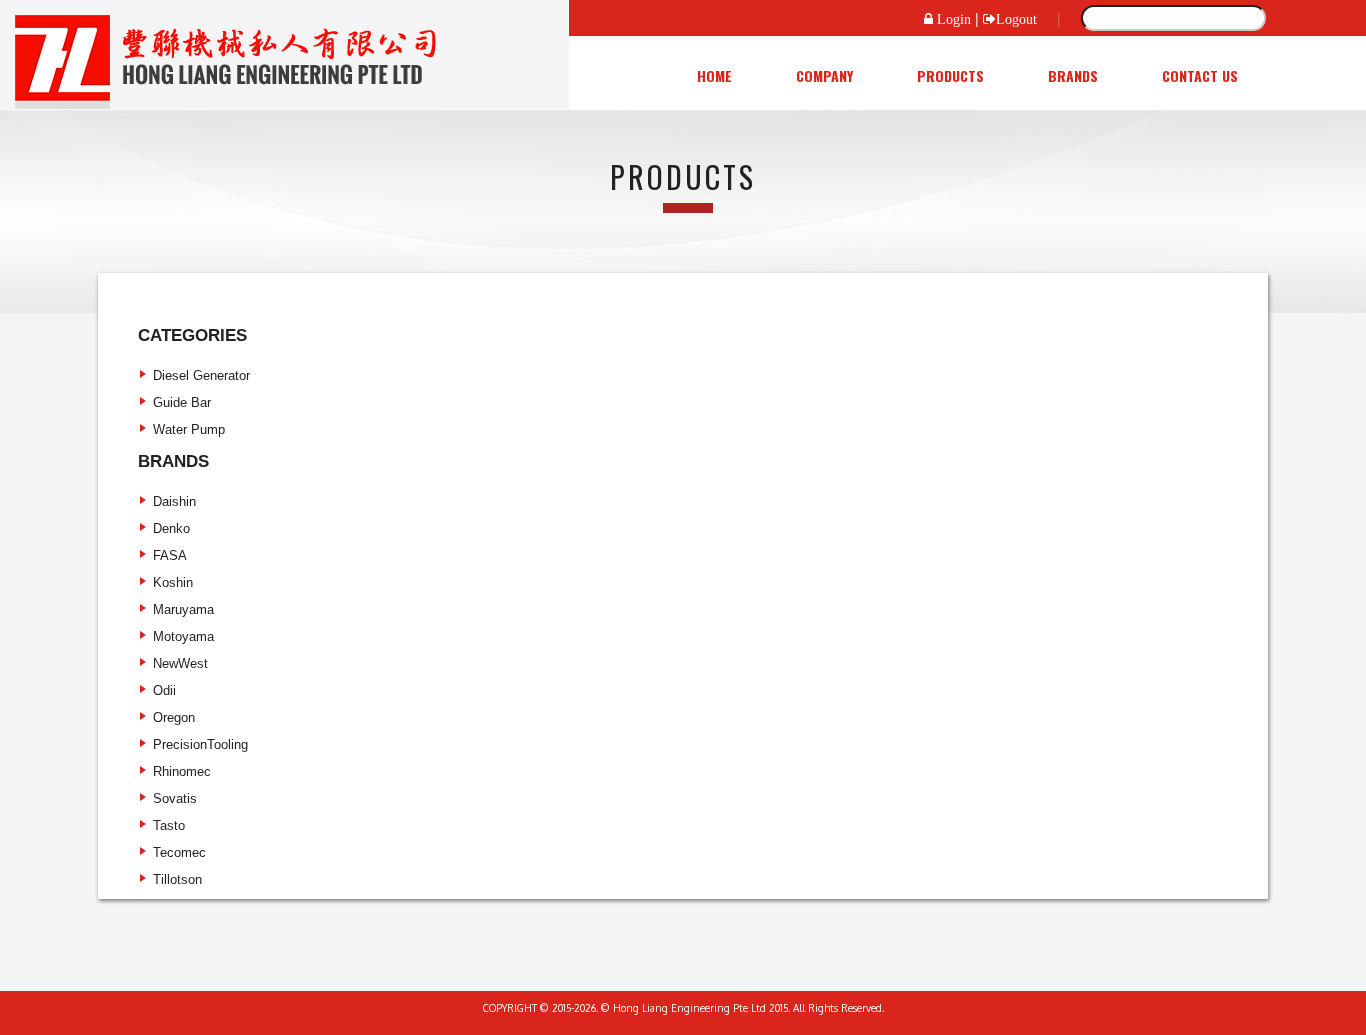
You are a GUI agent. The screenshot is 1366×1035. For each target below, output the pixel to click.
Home (714, 75)
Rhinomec (182, 771)
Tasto (169, 825)
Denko (171, 528)
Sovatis (175, 798)
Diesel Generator (201, 375)
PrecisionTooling (200, 744)
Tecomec (179, 852)
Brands (1073, 75)
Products (950, 75)
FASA (170, 555)
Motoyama (183, 636)
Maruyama (183, 609)
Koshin (173, 582)
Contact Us (1200, 75)
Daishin (174, 501)
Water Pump (189, 429)
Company (824, 75)
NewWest (180, 663)
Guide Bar (182, 402)
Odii (164, 690)
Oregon (174, 717)
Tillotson (177, 879)
